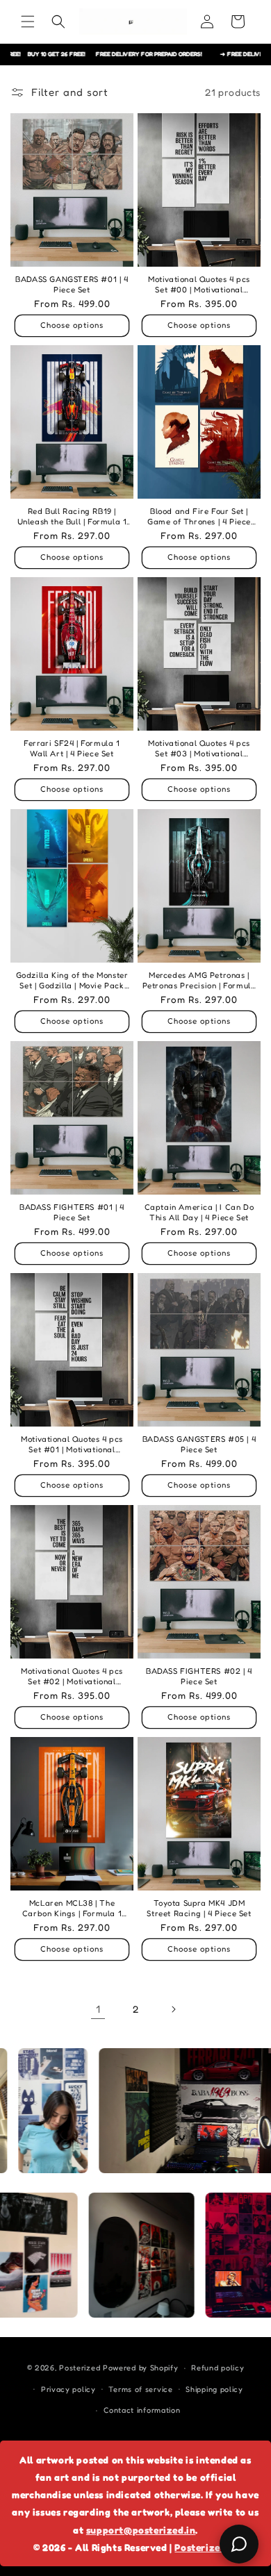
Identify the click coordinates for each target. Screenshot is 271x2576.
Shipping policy (214, 2389)
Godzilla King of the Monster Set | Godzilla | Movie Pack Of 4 (72, 981)
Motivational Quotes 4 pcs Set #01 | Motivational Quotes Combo (72, 1445)
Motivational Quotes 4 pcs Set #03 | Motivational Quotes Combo (199, 749)
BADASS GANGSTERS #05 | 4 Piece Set (199, 1444)
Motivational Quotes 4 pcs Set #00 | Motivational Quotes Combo (199, 285)
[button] (28, 22)
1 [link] (98, 2009)
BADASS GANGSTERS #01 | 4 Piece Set (72, 284)
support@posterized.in (141, 2530)
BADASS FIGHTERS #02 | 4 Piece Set (199, 1676)
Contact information (142, 2410)
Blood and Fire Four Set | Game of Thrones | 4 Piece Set (199, 517)
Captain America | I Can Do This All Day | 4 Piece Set (199, 1212)
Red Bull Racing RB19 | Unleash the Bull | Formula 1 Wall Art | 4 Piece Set (72, 517)
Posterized (80, 2368)
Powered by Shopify (141, 2368)
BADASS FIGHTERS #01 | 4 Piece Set (72, 1212)
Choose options (72, 325)
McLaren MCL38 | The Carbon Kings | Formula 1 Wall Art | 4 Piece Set (72, 1909)
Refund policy (217, 2368)
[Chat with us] (239, 2544)
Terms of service (140, 2389)
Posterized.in (206, 2547)
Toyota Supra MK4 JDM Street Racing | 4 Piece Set (199, 1908)
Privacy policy (68, 2389)
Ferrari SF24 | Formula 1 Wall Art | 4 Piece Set (72, 748)
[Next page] (173, 2009)
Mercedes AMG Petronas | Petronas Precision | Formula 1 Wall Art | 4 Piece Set (199, 981)
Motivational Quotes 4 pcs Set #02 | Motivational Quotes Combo (72, 1677)
